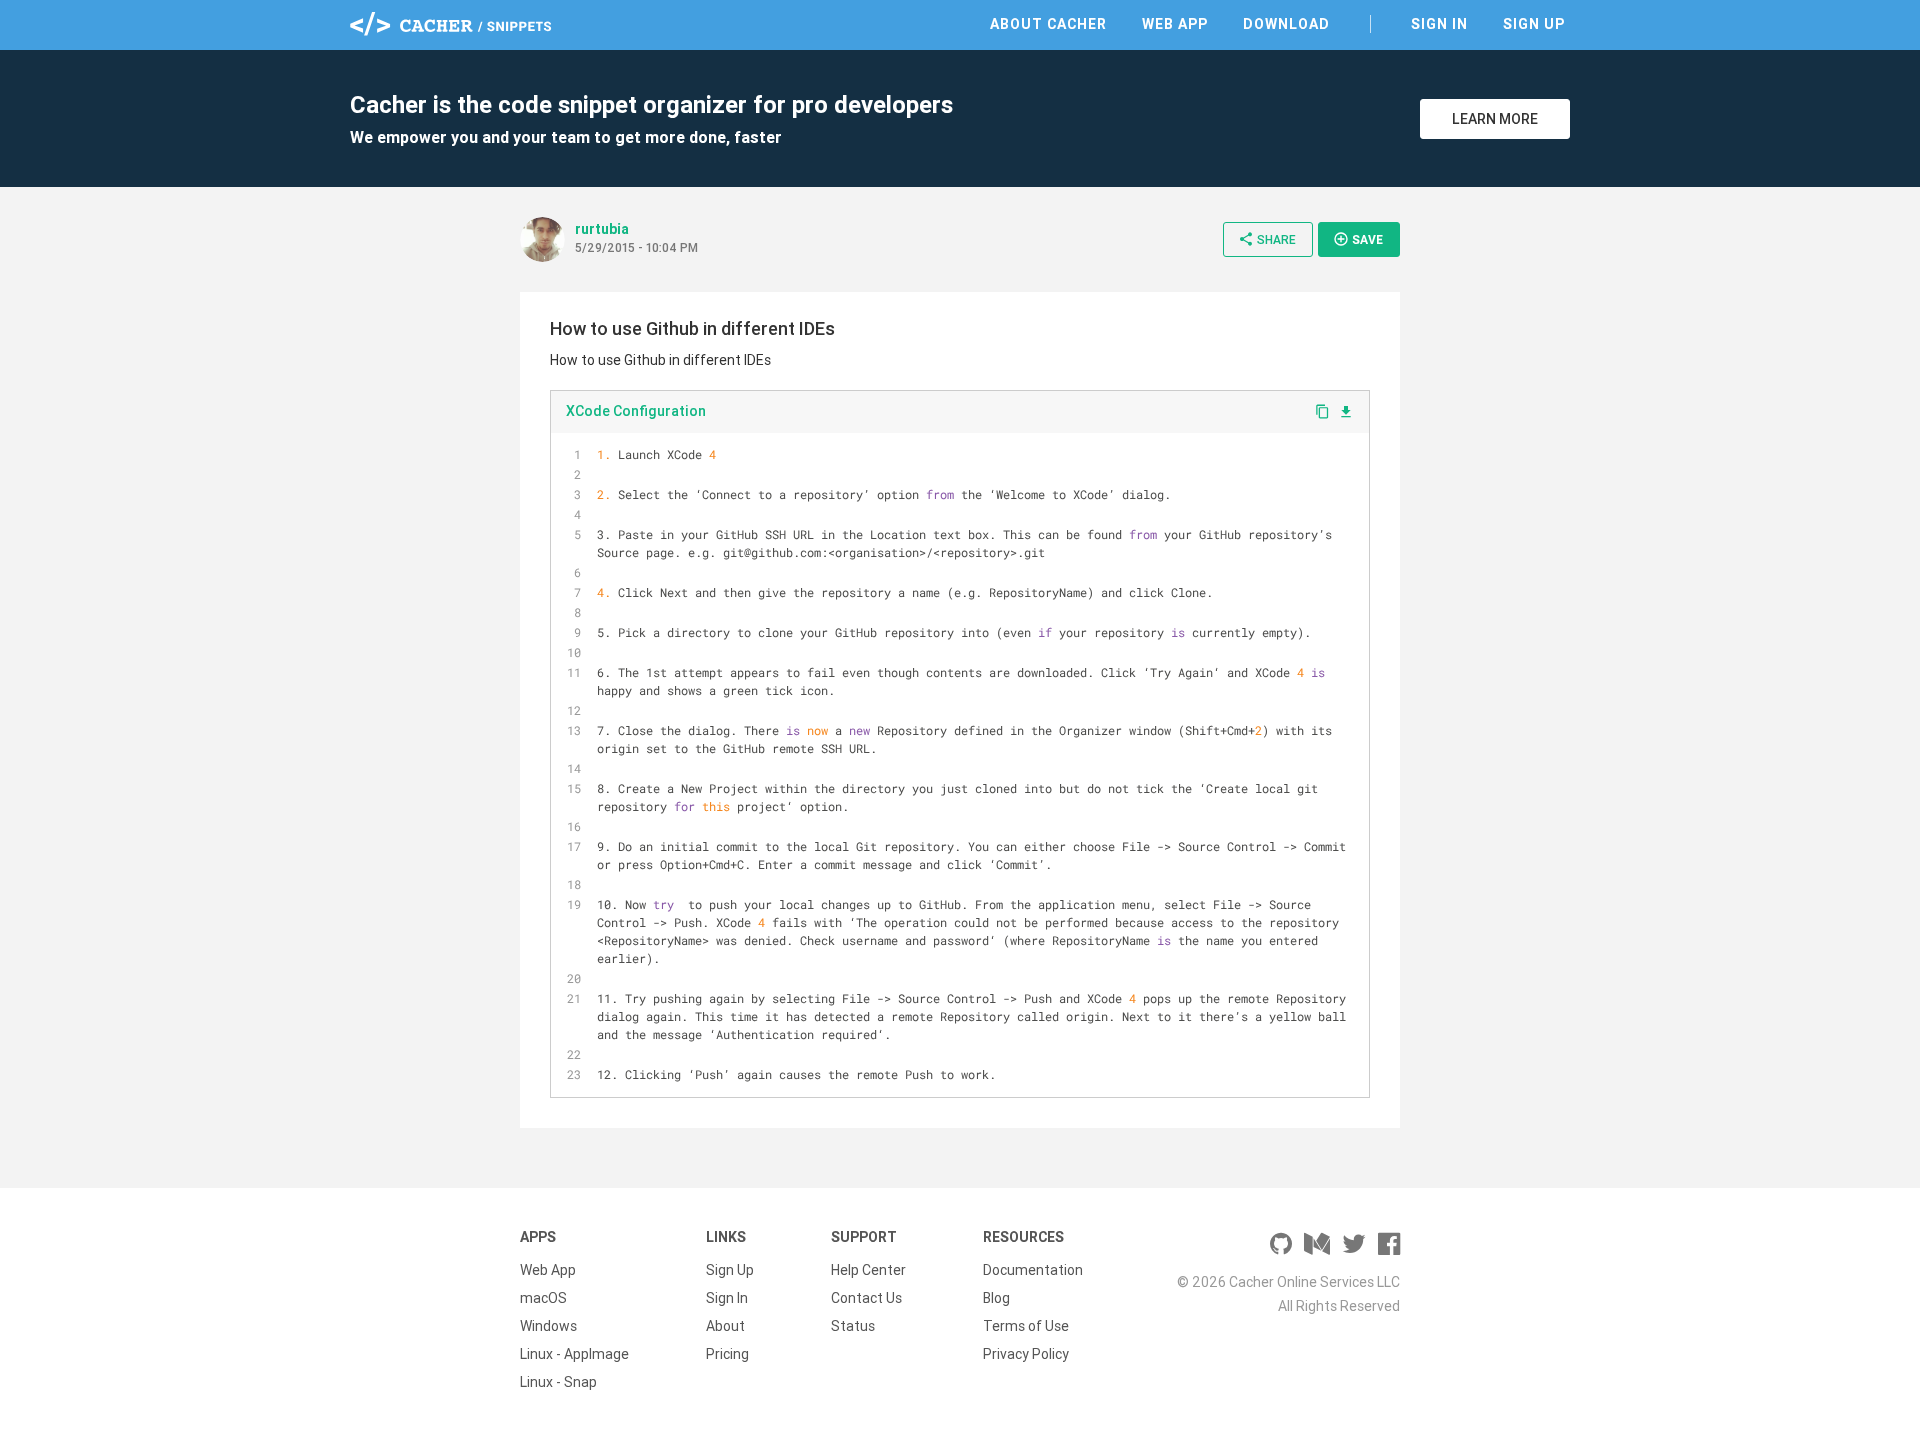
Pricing (727, 1354)
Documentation (1033, 1270)
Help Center (868, 1270)
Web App (1175, 24)
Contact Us (866, 1298)
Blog (996, 1298)
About (725, 1326)
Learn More (1495, 119)
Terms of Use (1026, 1326)
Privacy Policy (1026, 1354)
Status (853, 1326)
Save (1358, 239)
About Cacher (1048, 24)
